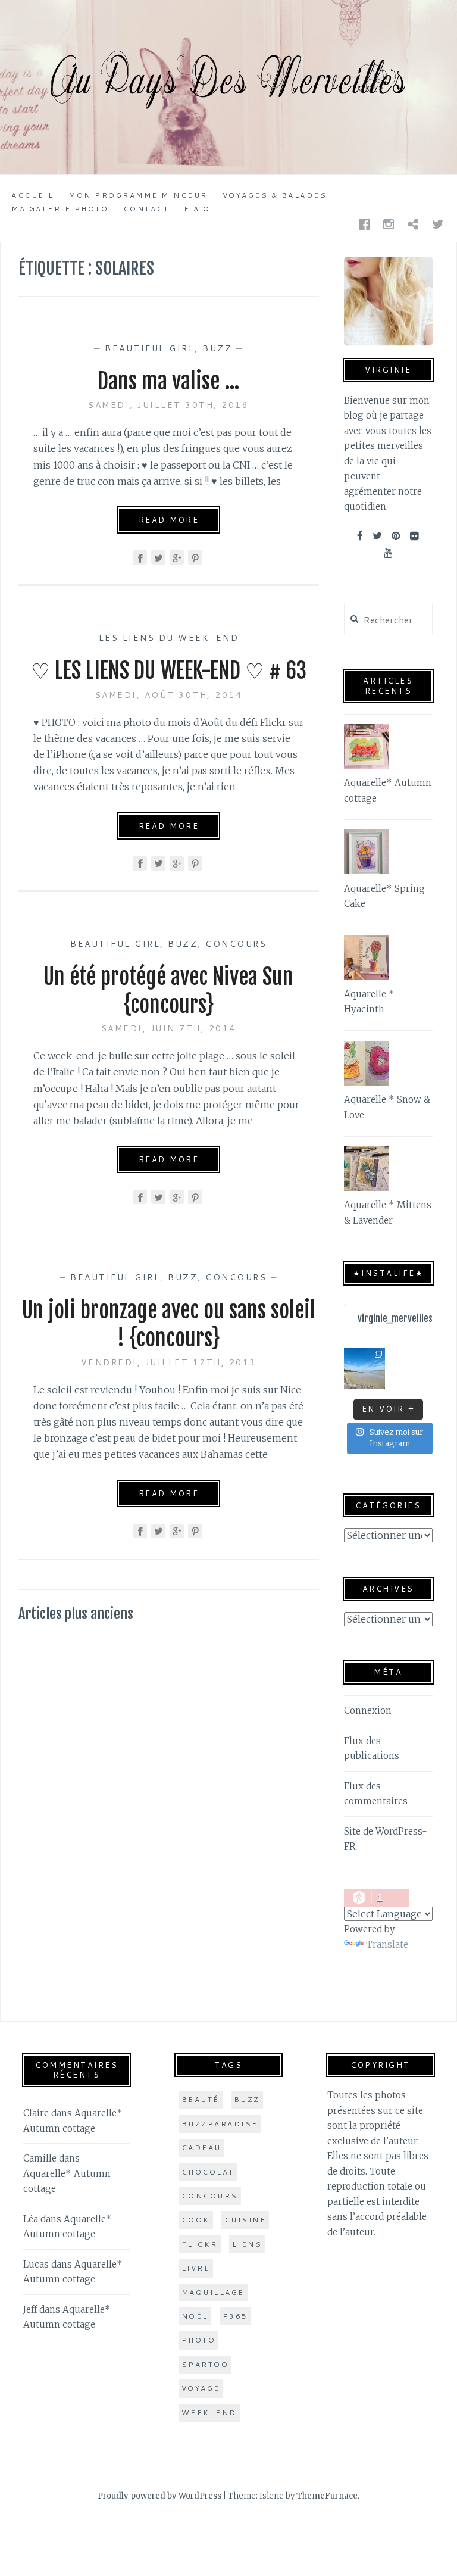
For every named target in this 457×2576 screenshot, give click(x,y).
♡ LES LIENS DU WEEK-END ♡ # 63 (169, 671)
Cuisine (245, 2220)
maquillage (213, 2292)
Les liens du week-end (169, 638)
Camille (40, 2158)
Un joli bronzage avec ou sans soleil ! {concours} (169, 1324)
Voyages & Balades (275, 195)
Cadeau (201, 2148)
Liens (247, 2244)
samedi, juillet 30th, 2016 (168, 405)
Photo (199, 2340)
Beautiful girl (150, 348)
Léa (31, 2219)
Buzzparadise (220, 2124)
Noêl (195, 2316)
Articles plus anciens (76, 1614)
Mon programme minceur (138, 195)
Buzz (217, 348)
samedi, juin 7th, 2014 (169, 1028)
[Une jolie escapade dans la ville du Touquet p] (365, 1368)
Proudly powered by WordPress (159, 2496)
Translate (387, 1945)
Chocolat (208, 2172)
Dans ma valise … (169, 381)
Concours (236, 944)
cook (196, 2220)
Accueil (33, 195)
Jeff (30, 2310)
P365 (235, 2316)
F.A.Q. (199, 209)
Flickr (200, 2244)
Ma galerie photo (60, 209)
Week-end (209, 2413)
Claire (36, 2113)
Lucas (36, 2264)
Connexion (368, 1710)
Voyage (201, 2388)
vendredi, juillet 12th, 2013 (169, 1362)
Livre (196, 2268)
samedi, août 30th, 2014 (169, 695)
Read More (169, 520)
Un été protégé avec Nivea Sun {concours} (168, 991)
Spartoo (205, 2364)
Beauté (201, 2099)
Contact (146, 209)
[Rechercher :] (388, 620)
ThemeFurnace (327, 2496)
